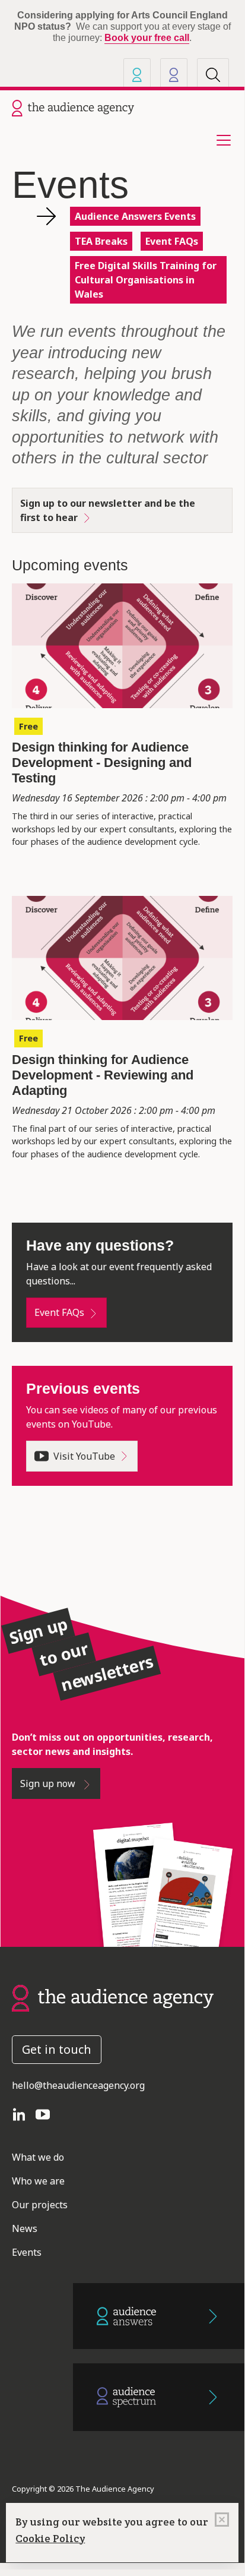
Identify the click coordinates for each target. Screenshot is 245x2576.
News (25, 2228)
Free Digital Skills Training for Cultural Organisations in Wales (146, 280)
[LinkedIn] (24, 2114)
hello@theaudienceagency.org (78, 2085)
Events (27, 2252)
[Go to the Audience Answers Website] (159, 2316)
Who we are (38, 2181)
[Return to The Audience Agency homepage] (113, 1997)
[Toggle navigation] (220, 140)
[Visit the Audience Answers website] (137, 75)
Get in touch (57, 2049)
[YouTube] (47, 2114)
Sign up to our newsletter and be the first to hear (108, 510)
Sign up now (49, 1783)
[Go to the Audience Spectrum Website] (159, 2397)
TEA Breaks (101, 241)
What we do (38, 2157)
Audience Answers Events (135, 216)
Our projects (40, 2205)
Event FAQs (172, 241)
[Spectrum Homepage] (174, 75)
